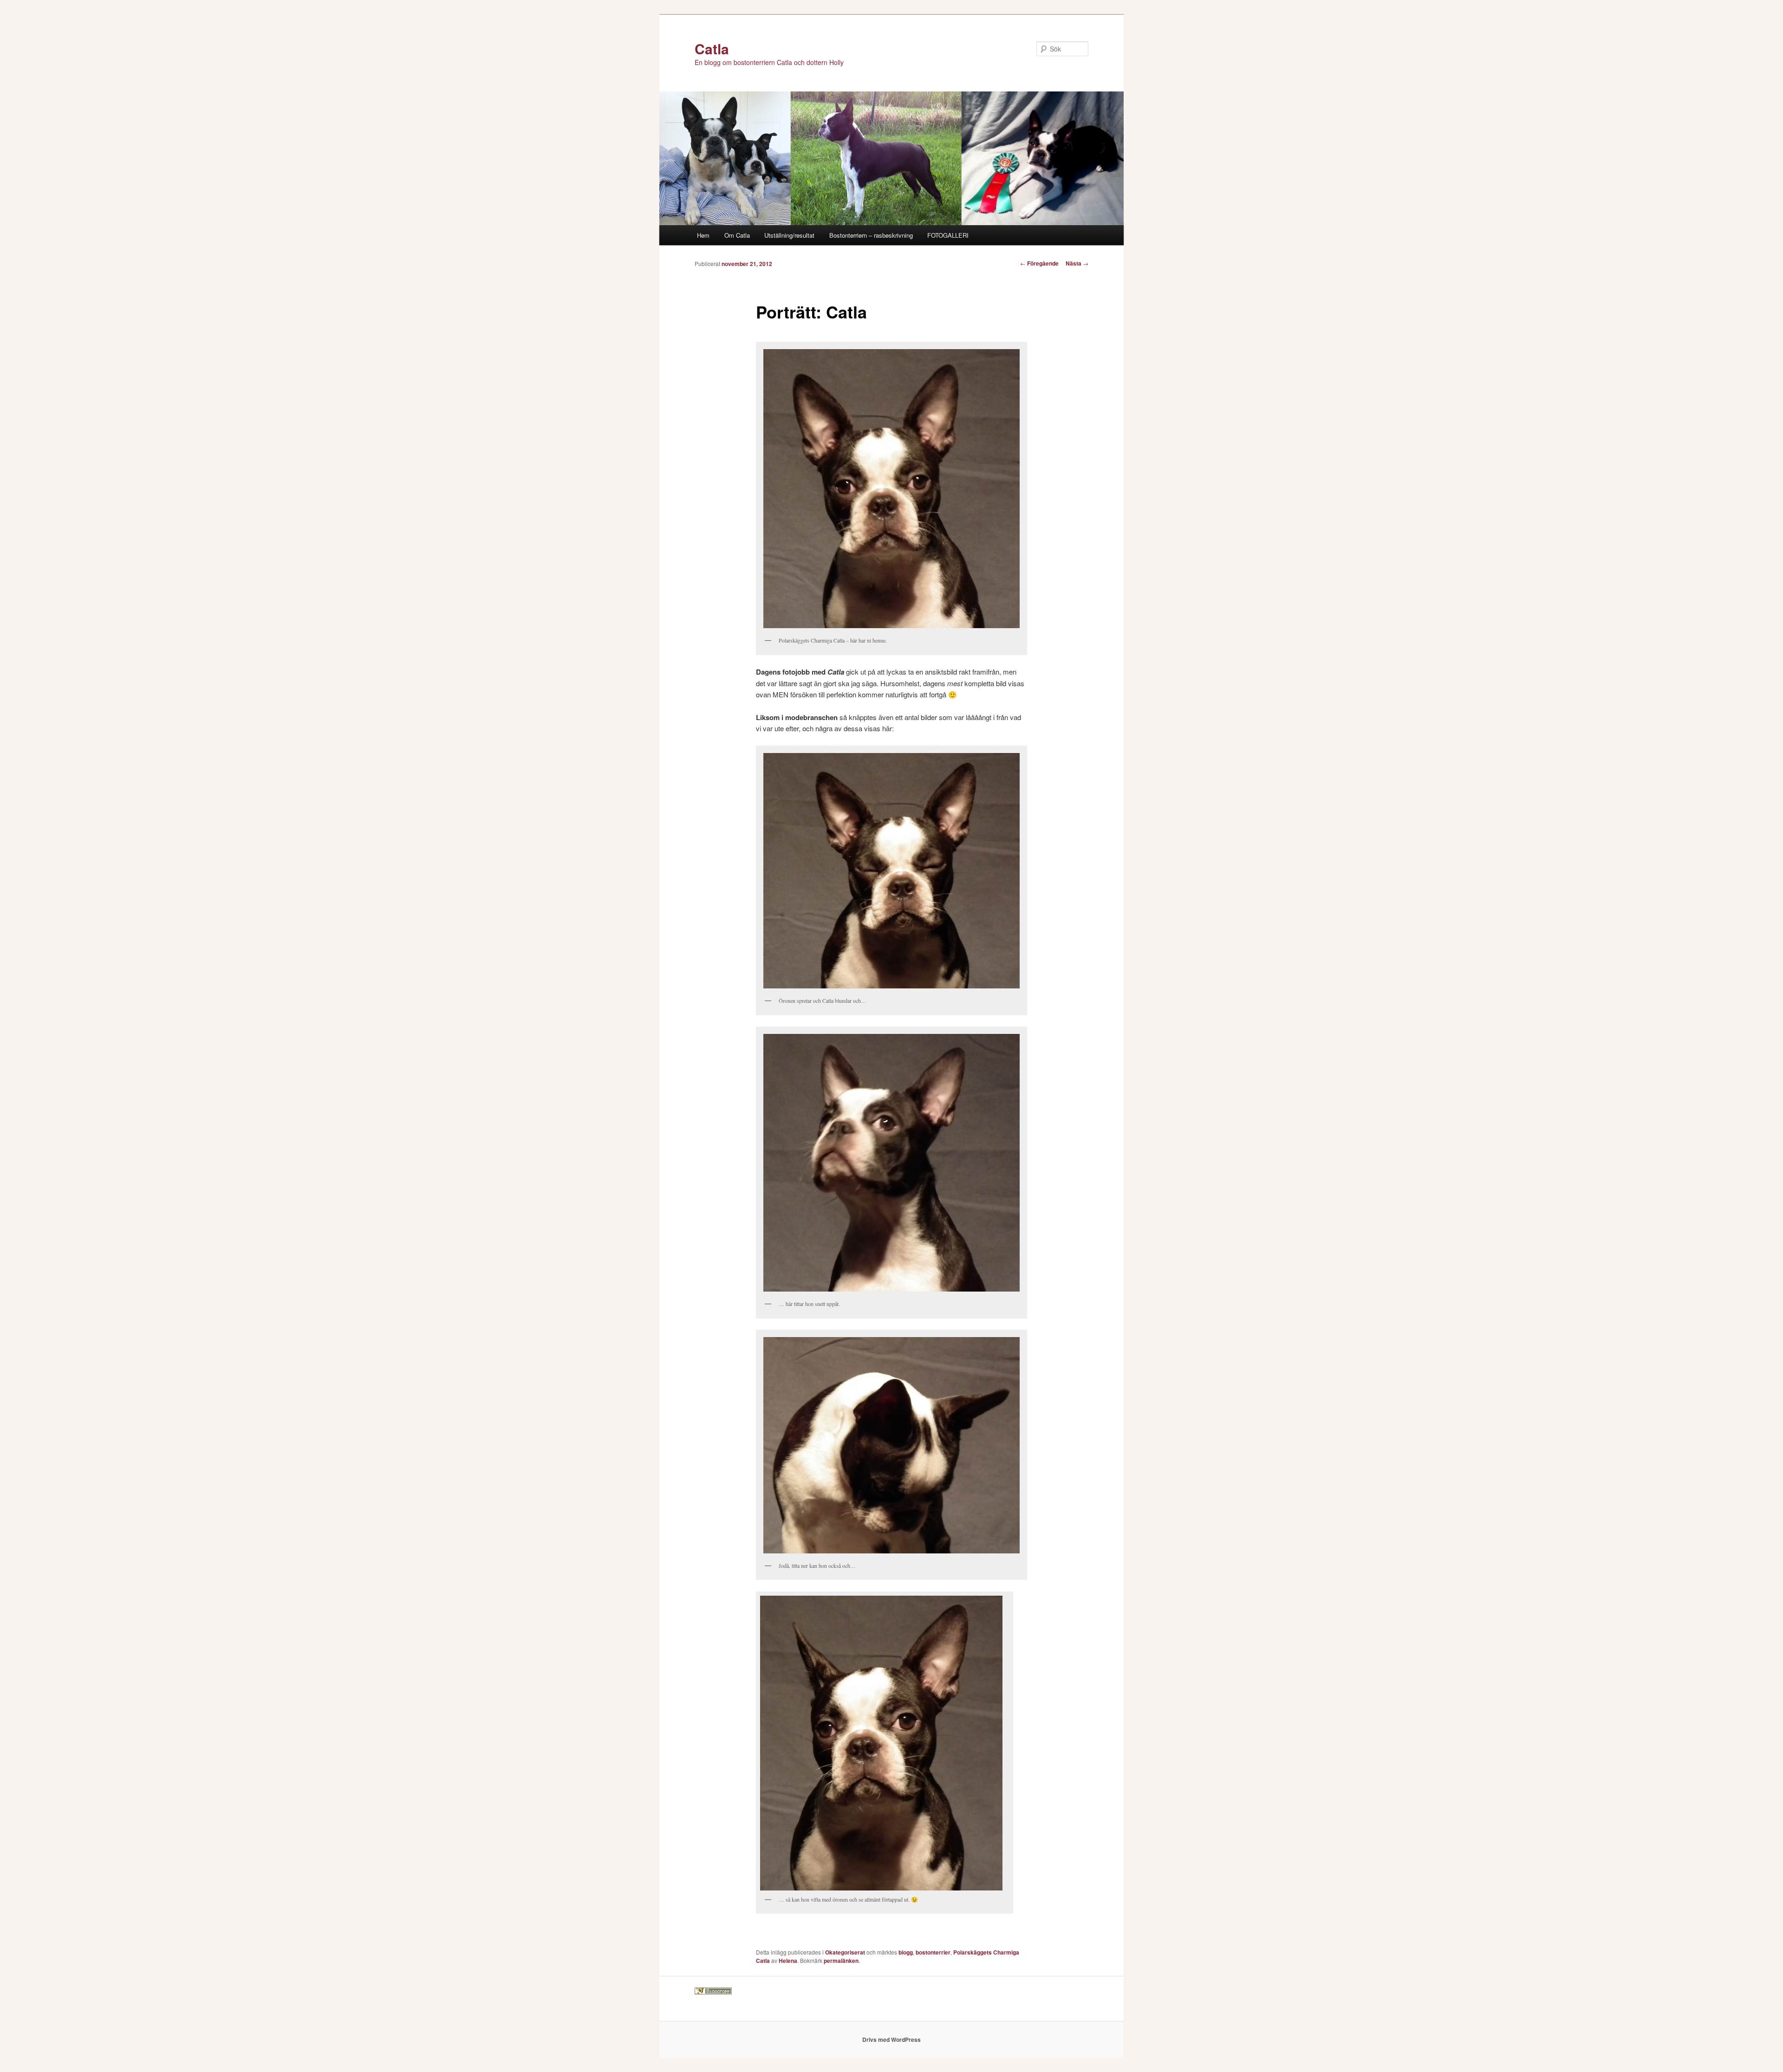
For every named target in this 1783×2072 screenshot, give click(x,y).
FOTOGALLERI (948, 235)
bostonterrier (933, 1952)
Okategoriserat (845, 1952)
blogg (906, 1952)
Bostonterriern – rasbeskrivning (871, 235)
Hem (703, 235)
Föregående (1039, 263)
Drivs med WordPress (891, 2040)
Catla (712, 49)
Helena (788, 1961)
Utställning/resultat (789, 235)
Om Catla (737, 235)
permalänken (841, 1961)
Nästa (1077, 263)
